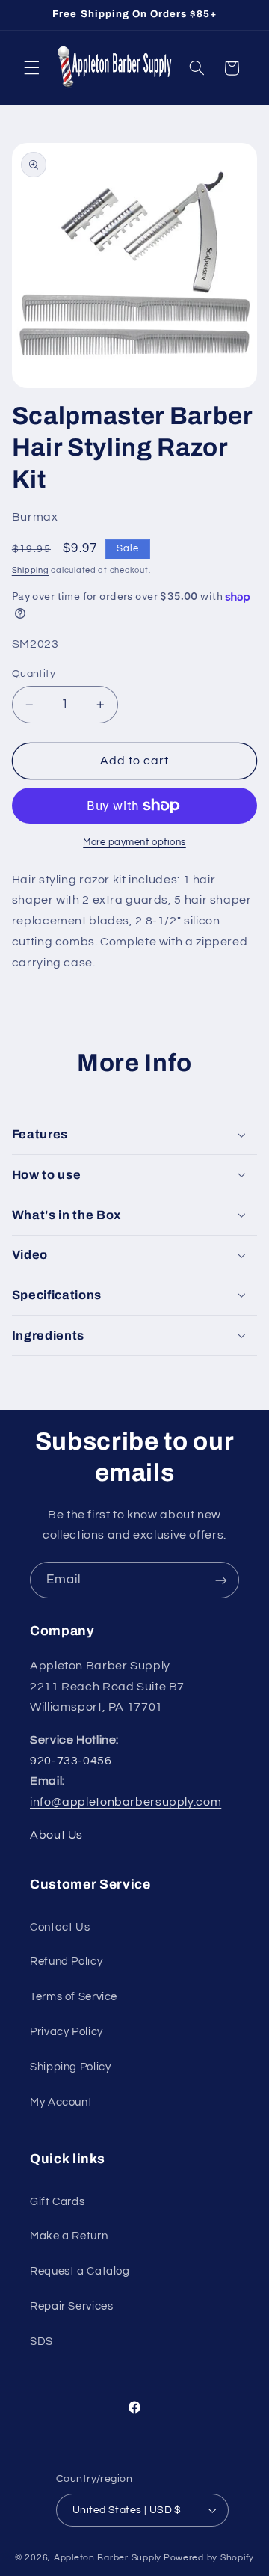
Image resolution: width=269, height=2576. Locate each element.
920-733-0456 (71, 1761)
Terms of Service (74, 1997)
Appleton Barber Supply (108, 2558)
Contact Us (60, 1927)
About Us (56, 1835)
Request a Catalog (80, 2271)
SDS (41, 2342)
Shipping (31, 570)
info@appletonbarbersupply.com (126, 1802)
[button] (31, 68)
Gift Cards (57, 2202)
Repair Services (71, 2306)
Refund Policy (66, 1962)
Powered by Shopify (209, 2558)
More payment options (134, 843)
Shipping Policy (70, 2067)
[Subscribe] (221, 1580)
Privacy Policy (67, 2032)
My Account (61, 2102)
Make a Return (69, 2236)
